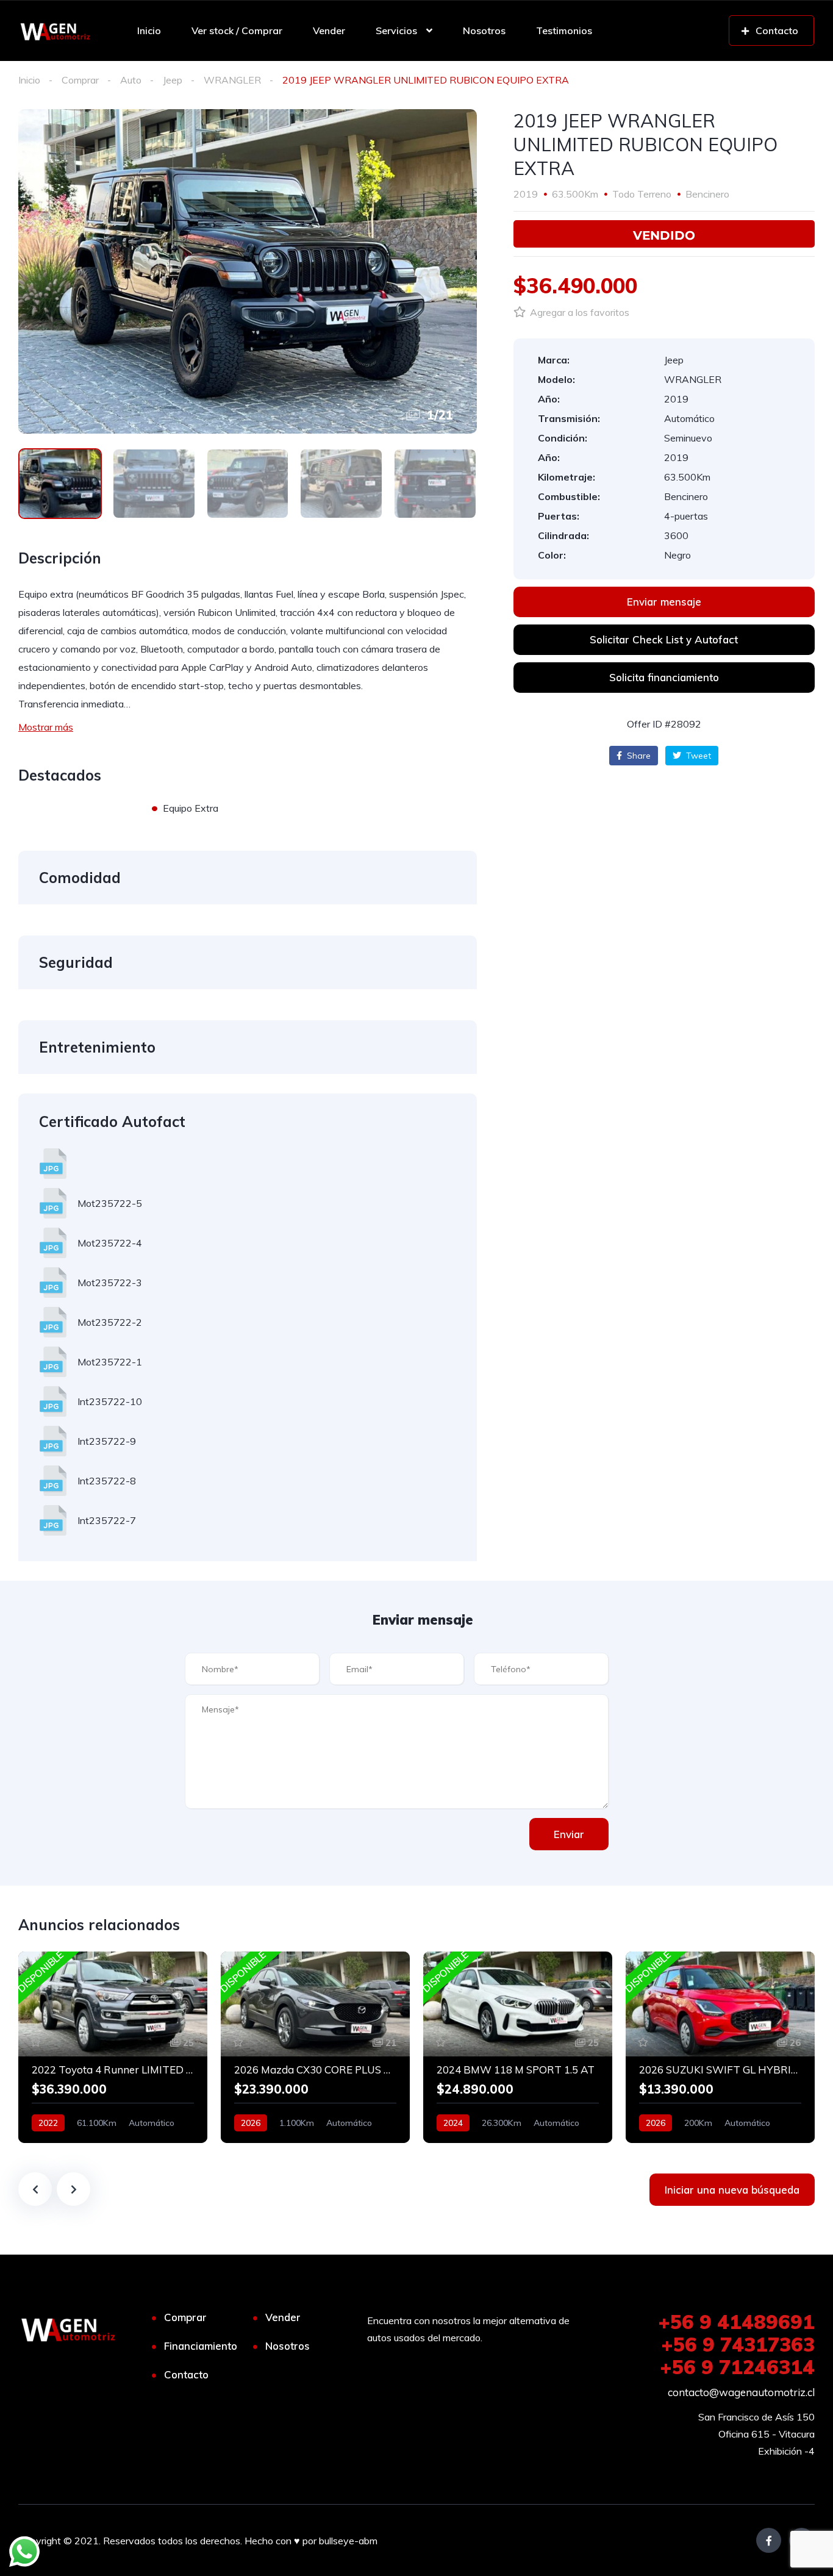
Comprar (80, 80)
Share (638, 756)
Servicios (396, 30)
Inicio (149, 30)
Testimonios (564, 30)
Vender (329, 30)
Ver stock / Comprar (237, 30)
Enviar (569, 1834)
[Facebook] (769, 2540)
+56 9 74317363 (738, 2344)
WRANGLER (232, 80)
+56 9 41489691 (736, 2322)
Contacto (186, 2374)
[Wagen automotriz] (55, 30)
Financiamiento (201, 2346)
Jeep (173, 80)
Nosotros (484, 30)
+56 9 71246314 (737, 2367)
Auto (131, 80)
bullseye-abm (348, 2541)
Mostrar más (46, 727)
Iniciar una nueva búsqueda (732, 2190)
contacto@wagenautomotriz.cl (741, 2392)
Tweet (697, 756)
